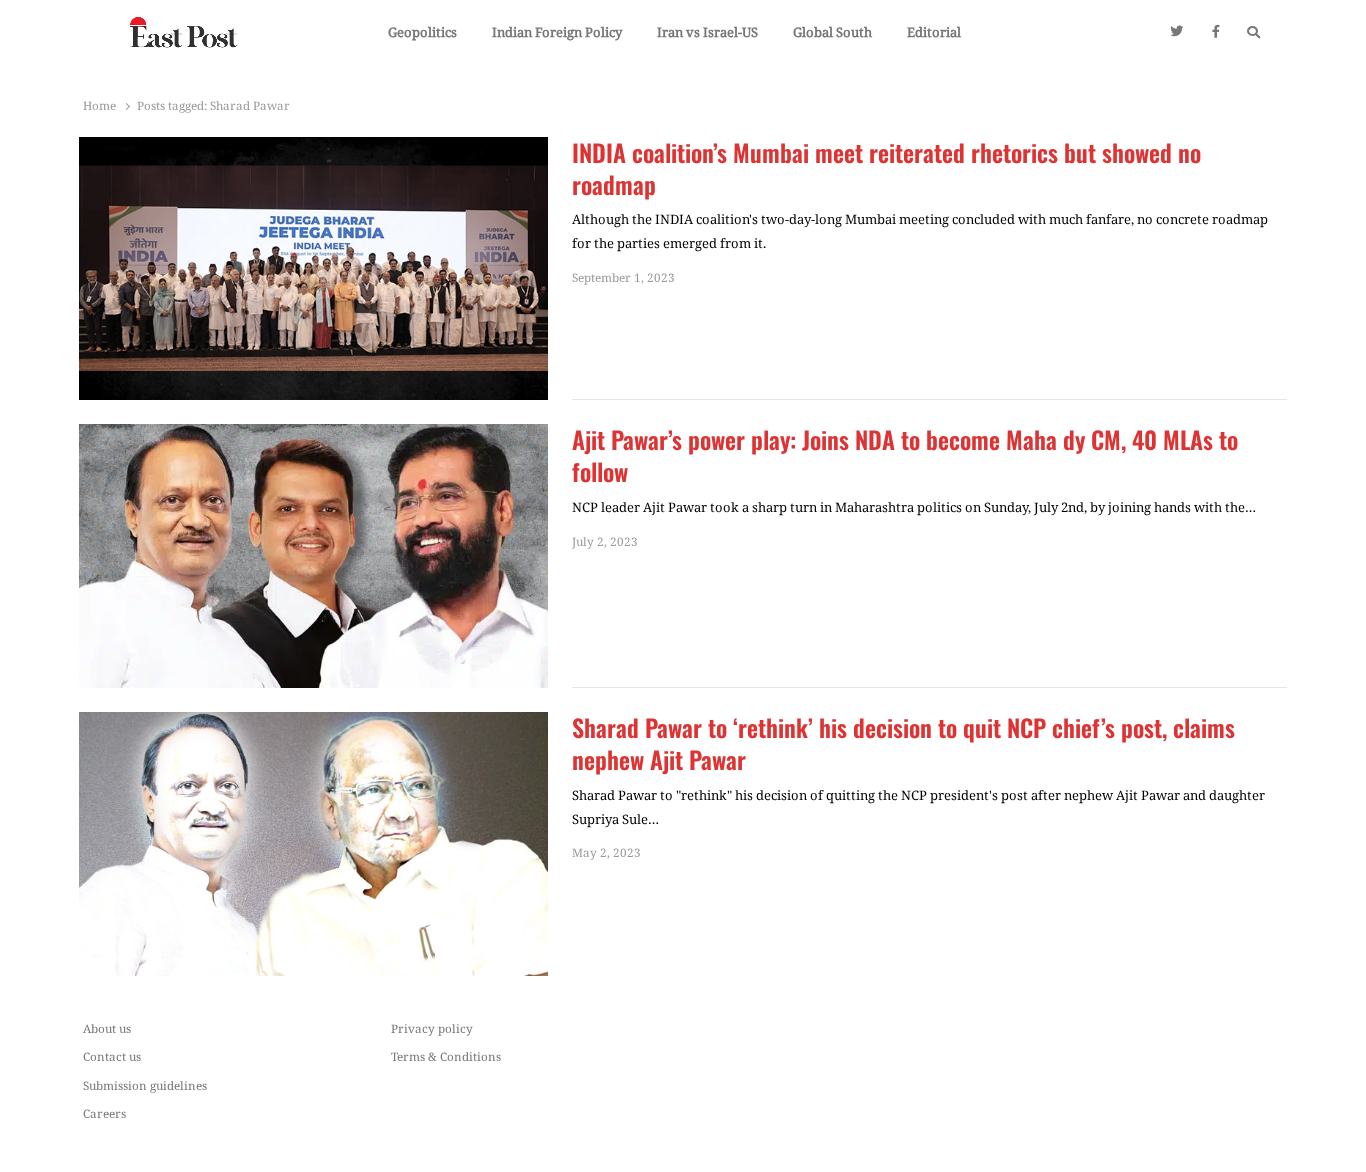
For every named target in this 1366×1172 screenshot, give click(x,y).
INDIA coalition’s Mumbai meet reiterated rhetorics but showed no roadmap (886, 169)
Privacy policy (432, 1028)
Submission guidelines (145, 1085)
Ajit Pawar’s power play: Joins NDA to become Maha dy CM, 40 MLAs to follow (905, 456)
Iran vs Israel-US (707, 32)
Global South (832, 32)
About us (107, 1028)
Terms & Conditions (446, 1056)
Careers (104, 1113)
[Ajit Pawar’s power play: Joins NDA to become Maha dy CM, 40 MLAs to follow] (313, 436)
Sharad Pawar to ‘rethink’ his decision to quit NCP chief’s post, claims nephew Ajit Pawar (903, 744)
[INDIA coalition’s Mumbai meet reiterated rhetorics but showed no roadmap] (313, 149)
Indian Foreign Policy (557, 32)
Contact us (112, 1056)
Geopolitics (422, 32)
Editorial (934, 32)
